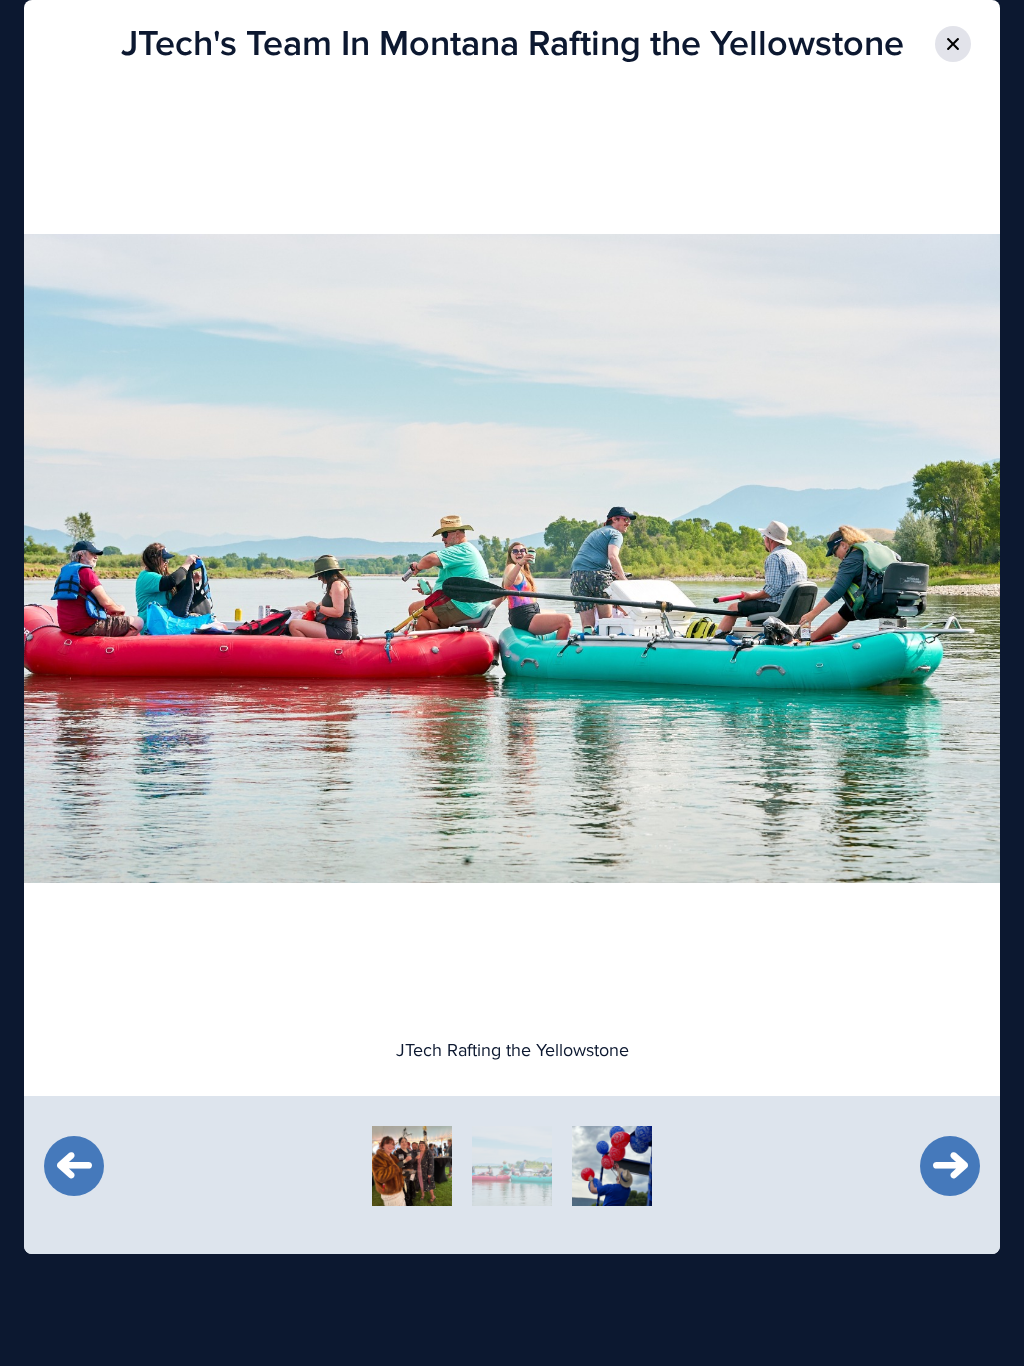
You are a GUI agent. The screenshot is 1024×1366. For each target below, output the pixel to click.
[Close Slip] (953, 44)
